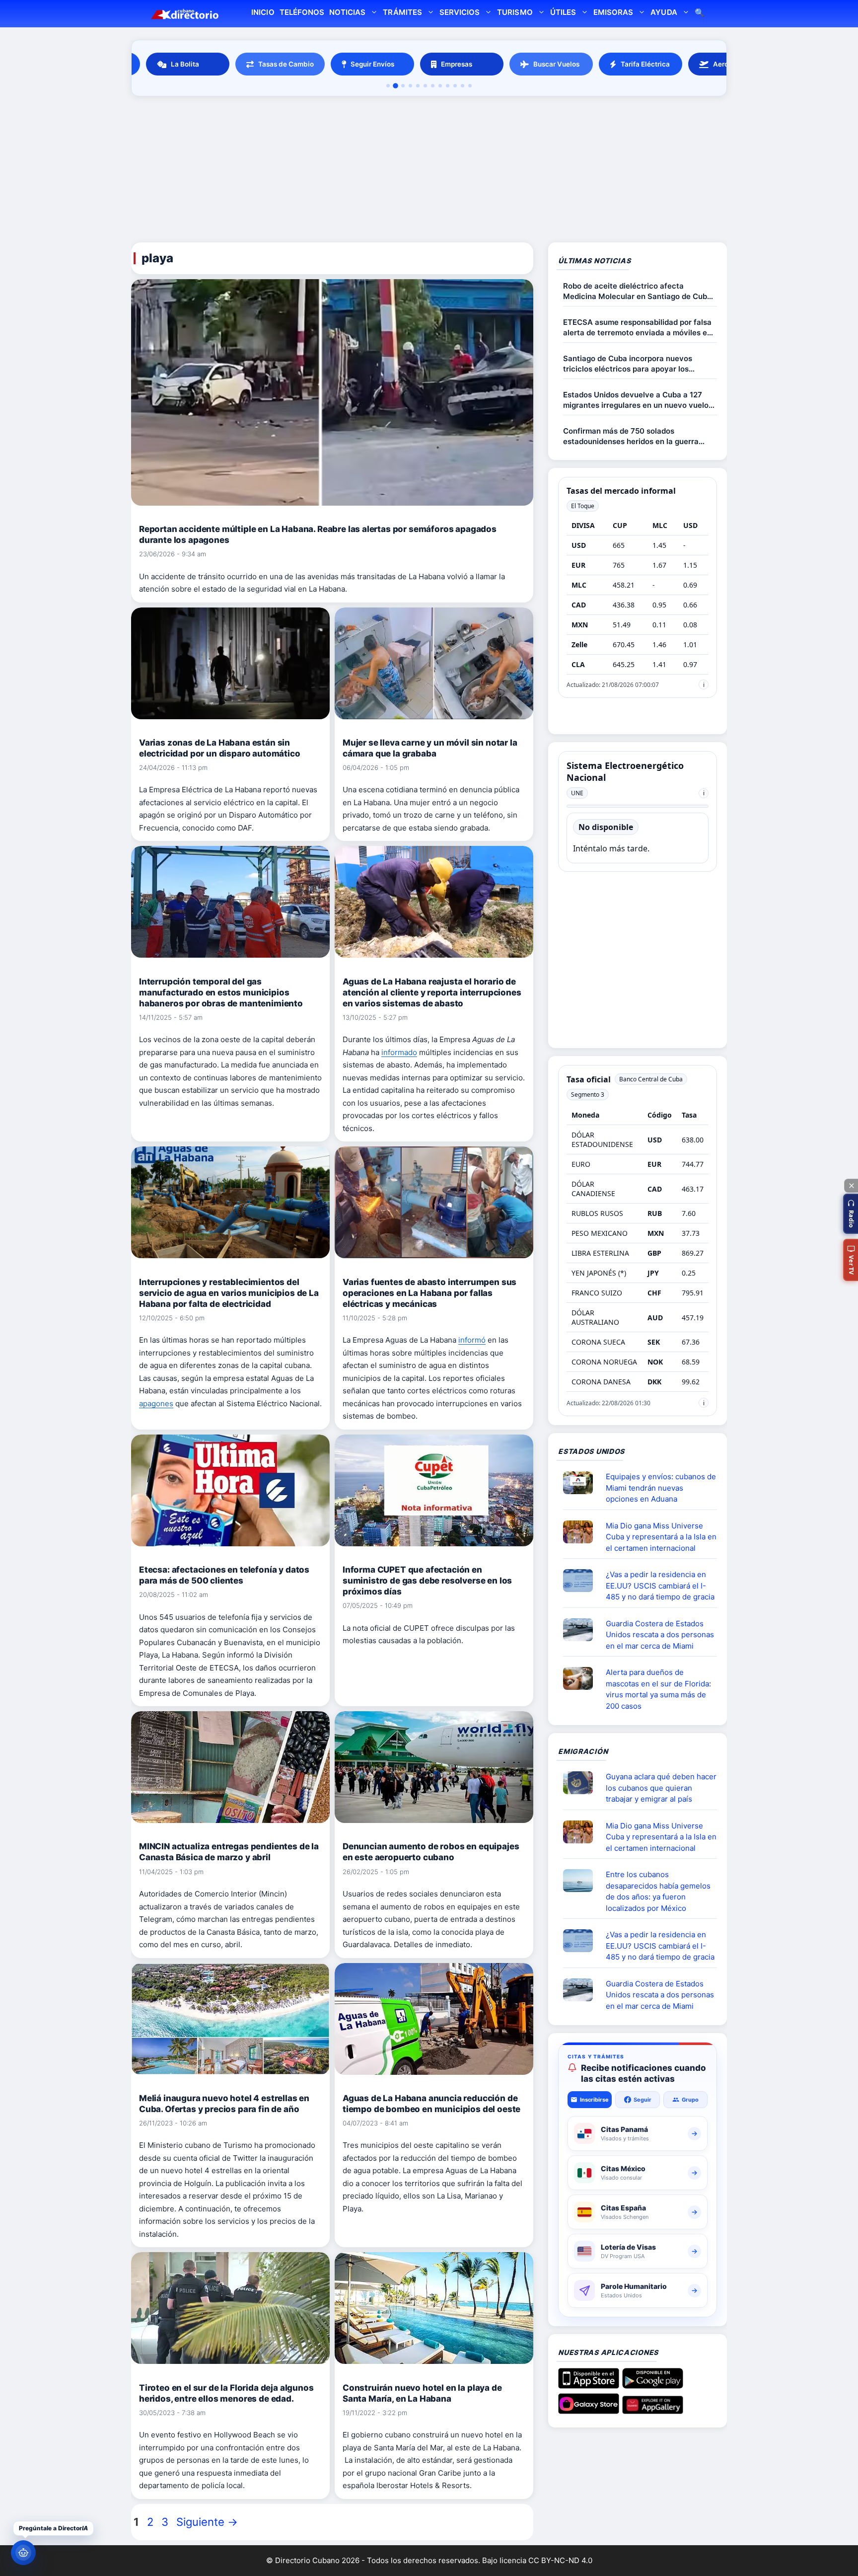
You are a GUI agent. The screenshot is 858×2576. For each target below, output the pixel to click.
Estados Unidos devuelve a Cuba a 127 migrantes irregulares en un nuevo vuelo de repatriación (636, 400)
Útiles (563, 12)
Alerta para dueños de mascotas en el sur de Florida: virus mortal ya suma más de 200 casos (658, 1689)
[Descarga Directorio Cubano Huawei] (653, 2410)
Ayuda (664, 12)
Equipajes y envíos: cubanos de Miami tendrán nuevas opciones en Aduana (661, 1488)
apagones (156, 1403)
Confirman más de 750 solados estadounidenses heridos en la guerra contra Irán (631, 436)
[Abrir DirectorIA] (23, 2553)
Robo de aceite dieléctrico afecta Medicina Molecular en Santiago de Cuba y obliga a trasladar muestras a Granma (637, 291)
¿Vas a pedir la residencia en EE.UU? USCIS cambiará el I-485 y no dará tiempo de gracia (660, 1586)
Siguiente (207, 2522)
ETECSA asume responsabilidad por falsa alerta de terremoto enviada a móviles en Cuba (637, 328)
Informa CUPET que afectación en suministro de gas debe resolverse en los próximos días (427, 1581)
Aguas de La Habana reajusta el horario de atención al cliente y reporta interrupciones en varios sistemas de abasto (432, 992)
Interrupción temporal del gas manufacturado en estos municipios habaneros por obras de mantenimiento (221, 992)
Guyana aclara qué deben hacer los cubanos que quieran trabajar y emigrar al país (661, 1788)
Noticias (347, 12)
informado (399, 1052)
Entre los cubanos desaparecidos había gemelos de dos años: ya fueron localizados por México (658, 1891)
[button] (851, 1214)
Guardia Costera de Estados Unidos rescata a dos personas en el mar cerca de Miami (660, 1635)
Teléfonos (302, 12)
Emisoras (613, 12)
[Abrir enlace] (582, 1483)
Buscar (700, 14)
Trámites (402, 12)
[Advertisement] (429, 171)
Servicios (460, 12)
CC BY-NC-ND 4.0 (560, 2560)
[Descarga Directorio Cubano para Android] (653, 2385)
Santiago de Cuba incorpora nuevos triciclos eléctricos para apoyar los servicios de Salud (628, 364)
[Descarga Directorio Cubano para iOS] (589, 2385)
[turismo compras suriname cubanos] (582, 1783)
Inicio (263, 12)
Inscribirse (594, 2100)
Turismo (515, 12)
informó (472, 1340)
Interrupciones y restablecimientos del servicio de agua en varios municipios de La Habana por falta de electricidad (229, 1293)
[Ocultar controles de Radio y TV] (851, 1186)
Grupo (690, 2100)
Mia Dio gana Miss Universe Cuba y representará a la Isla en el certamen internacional (661, 1537)
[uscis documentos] (582, 1581)
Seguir (643, 2100)
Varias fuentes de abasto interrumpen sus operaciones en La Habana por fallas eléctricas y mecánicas (429, 1293)
